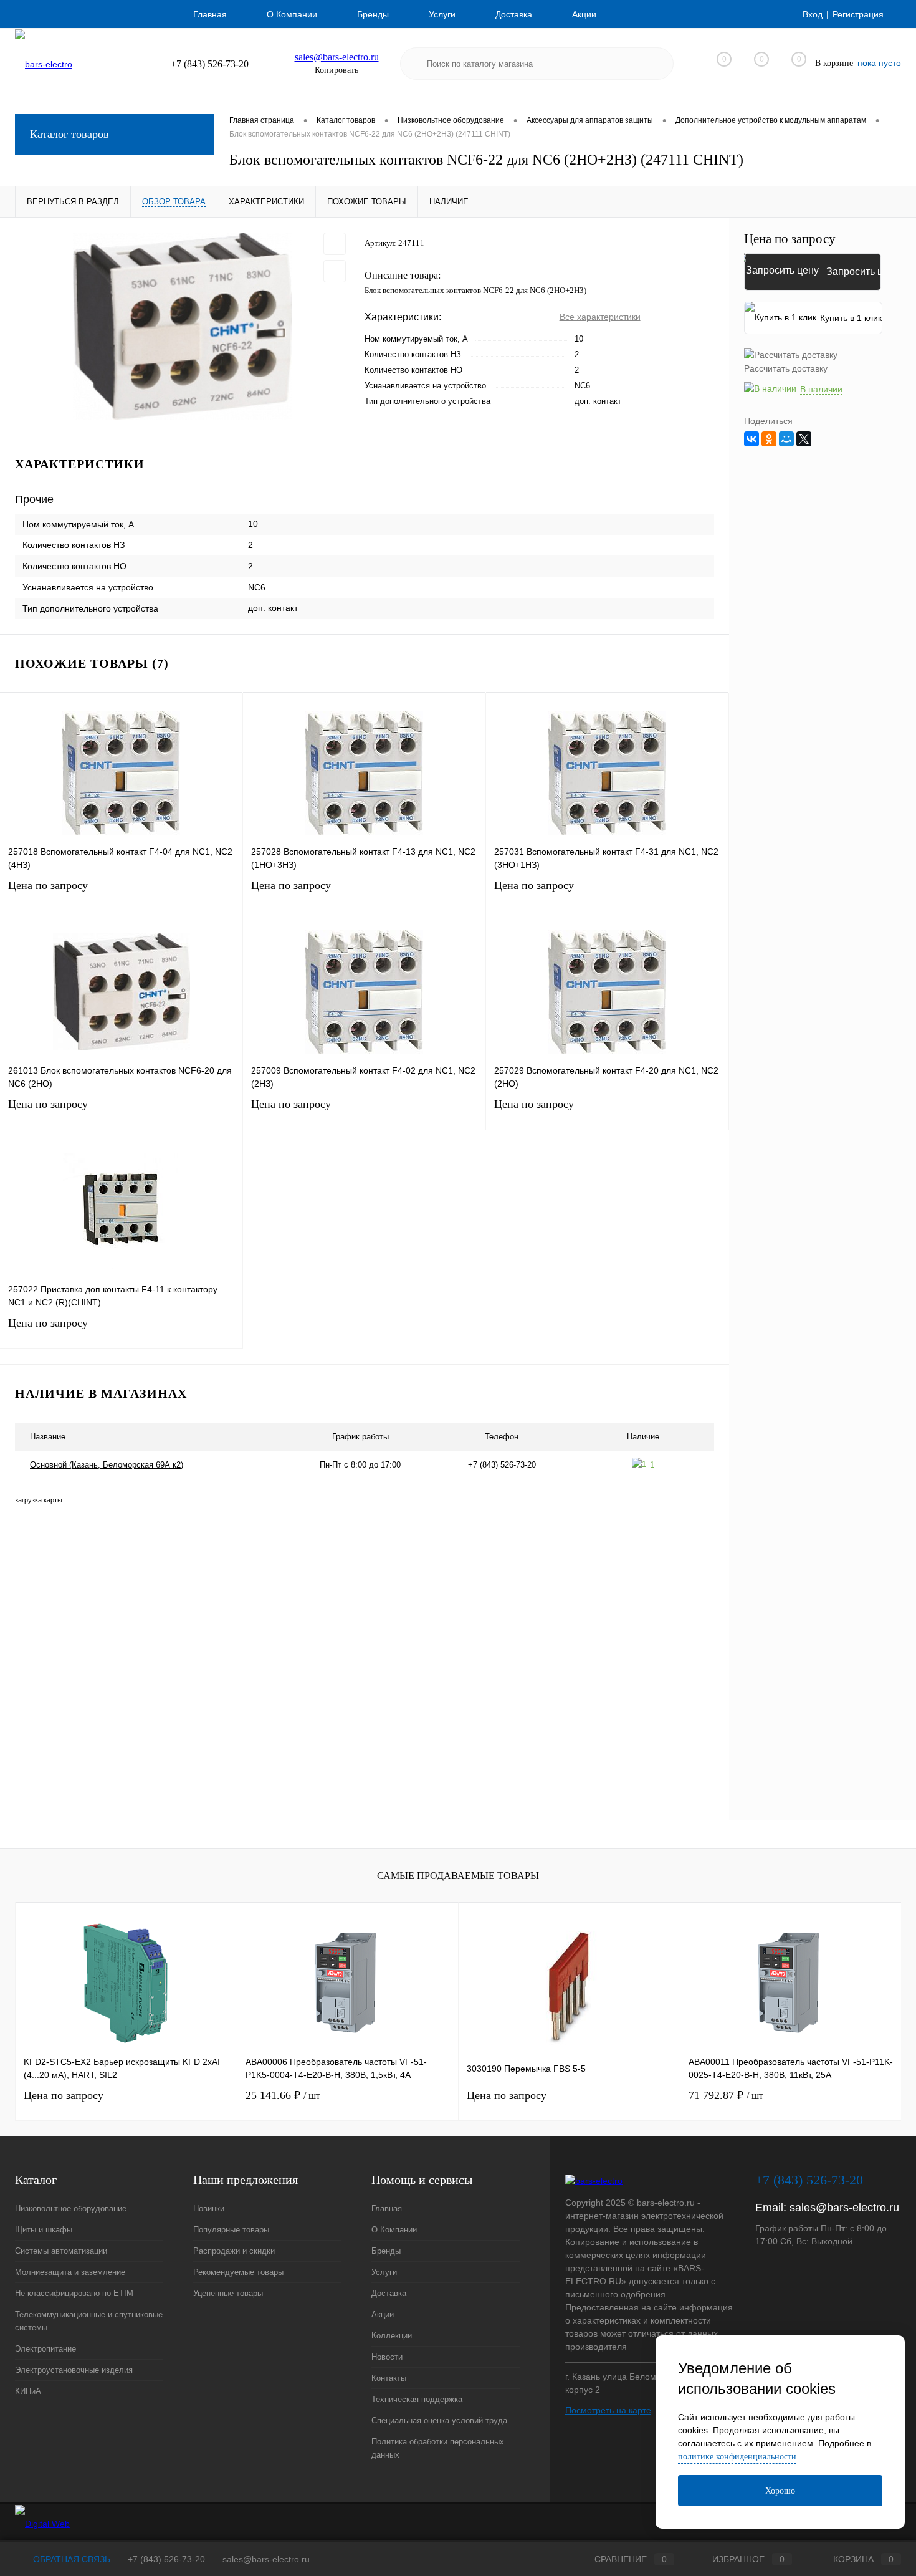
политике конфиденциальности (737, 2457)
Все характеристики (600, 317)
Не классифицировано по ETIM (74, 2293)
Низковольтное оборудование (71, 2208)
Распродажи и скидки (234, 2251)
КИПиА (28, 2391)
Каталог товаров (69, 134)
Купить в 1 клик (851, 318)
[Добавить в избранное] (335, 244)
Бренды (373, 14)
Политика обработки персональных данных (438, 2448)
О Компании (292, 14)
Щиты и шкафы (44, 2230)
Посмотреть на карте (608, 2410)
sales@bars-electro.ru (337, 57)
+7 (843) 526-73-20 (166, 2559)
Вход (813, 14)
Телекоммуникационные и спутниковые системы (89, 2321)
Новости (387, 2357)
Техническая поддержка (417, 2399)
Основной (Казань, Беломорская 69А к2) (107, 1465)
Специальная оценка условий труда (439, 2420)
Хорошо (780, 2491)
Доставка (514, 14)
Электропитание (45, 2349)
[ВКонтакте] (751, 439)
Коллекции (392, 2336)
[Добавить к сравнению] (335, 271)
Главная (210, 14)
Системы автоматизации (61, 2251)
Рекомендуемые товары (238, 2272)
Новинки (209, 2208)
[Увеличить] (182, 326)
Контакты (389, 2378)
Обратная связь (70, 2559)
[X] (804, 439)
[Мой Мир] (786, 439)
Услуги (442, 14)
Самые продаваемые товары (458, 1876)
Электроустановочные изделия (74, 2370)
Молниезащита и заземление (70, 2272)
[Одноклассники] (769, 439)
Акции (584, 14)
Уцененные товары (228, 2293)
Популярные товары (231, 2230)
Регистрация (858, 14)
